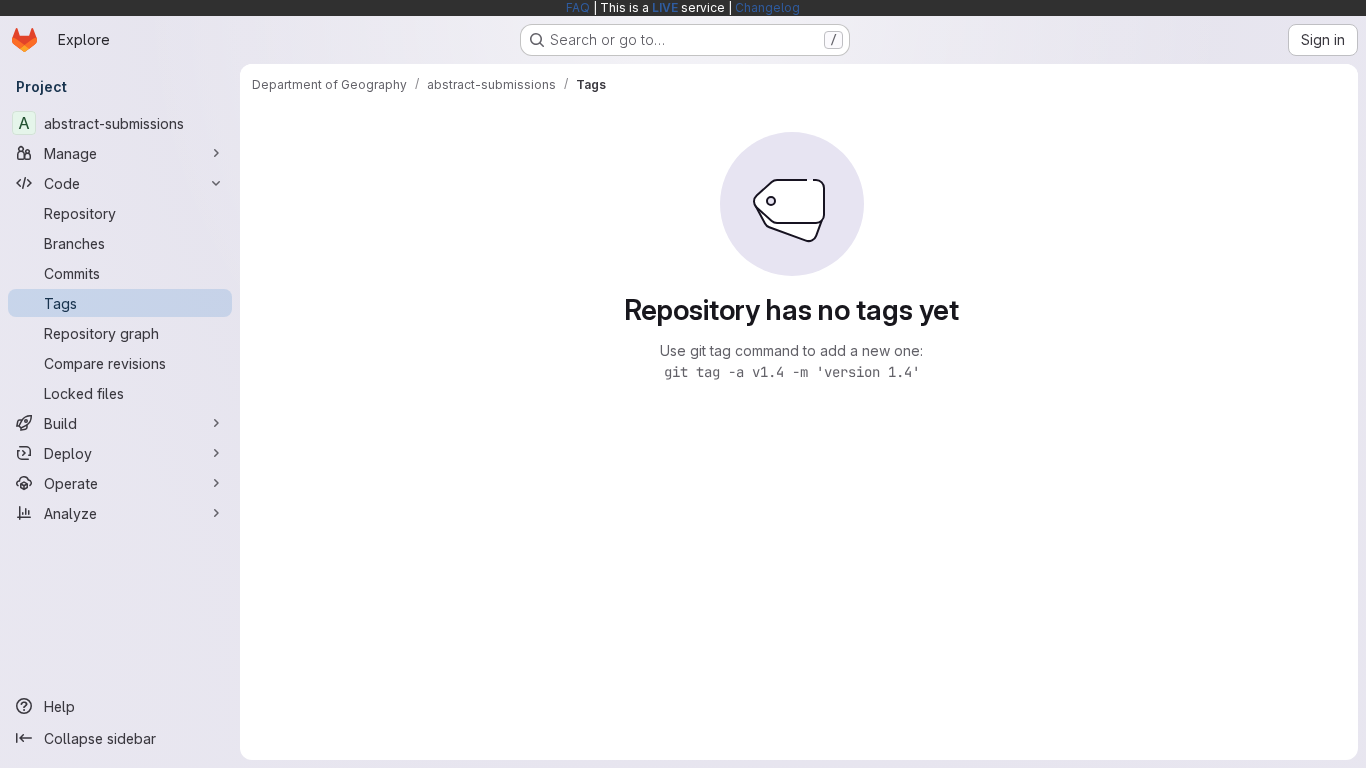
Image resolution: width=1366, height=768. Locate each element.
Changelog (767, 7)
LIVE (665, 7)
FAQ (578, 7)
